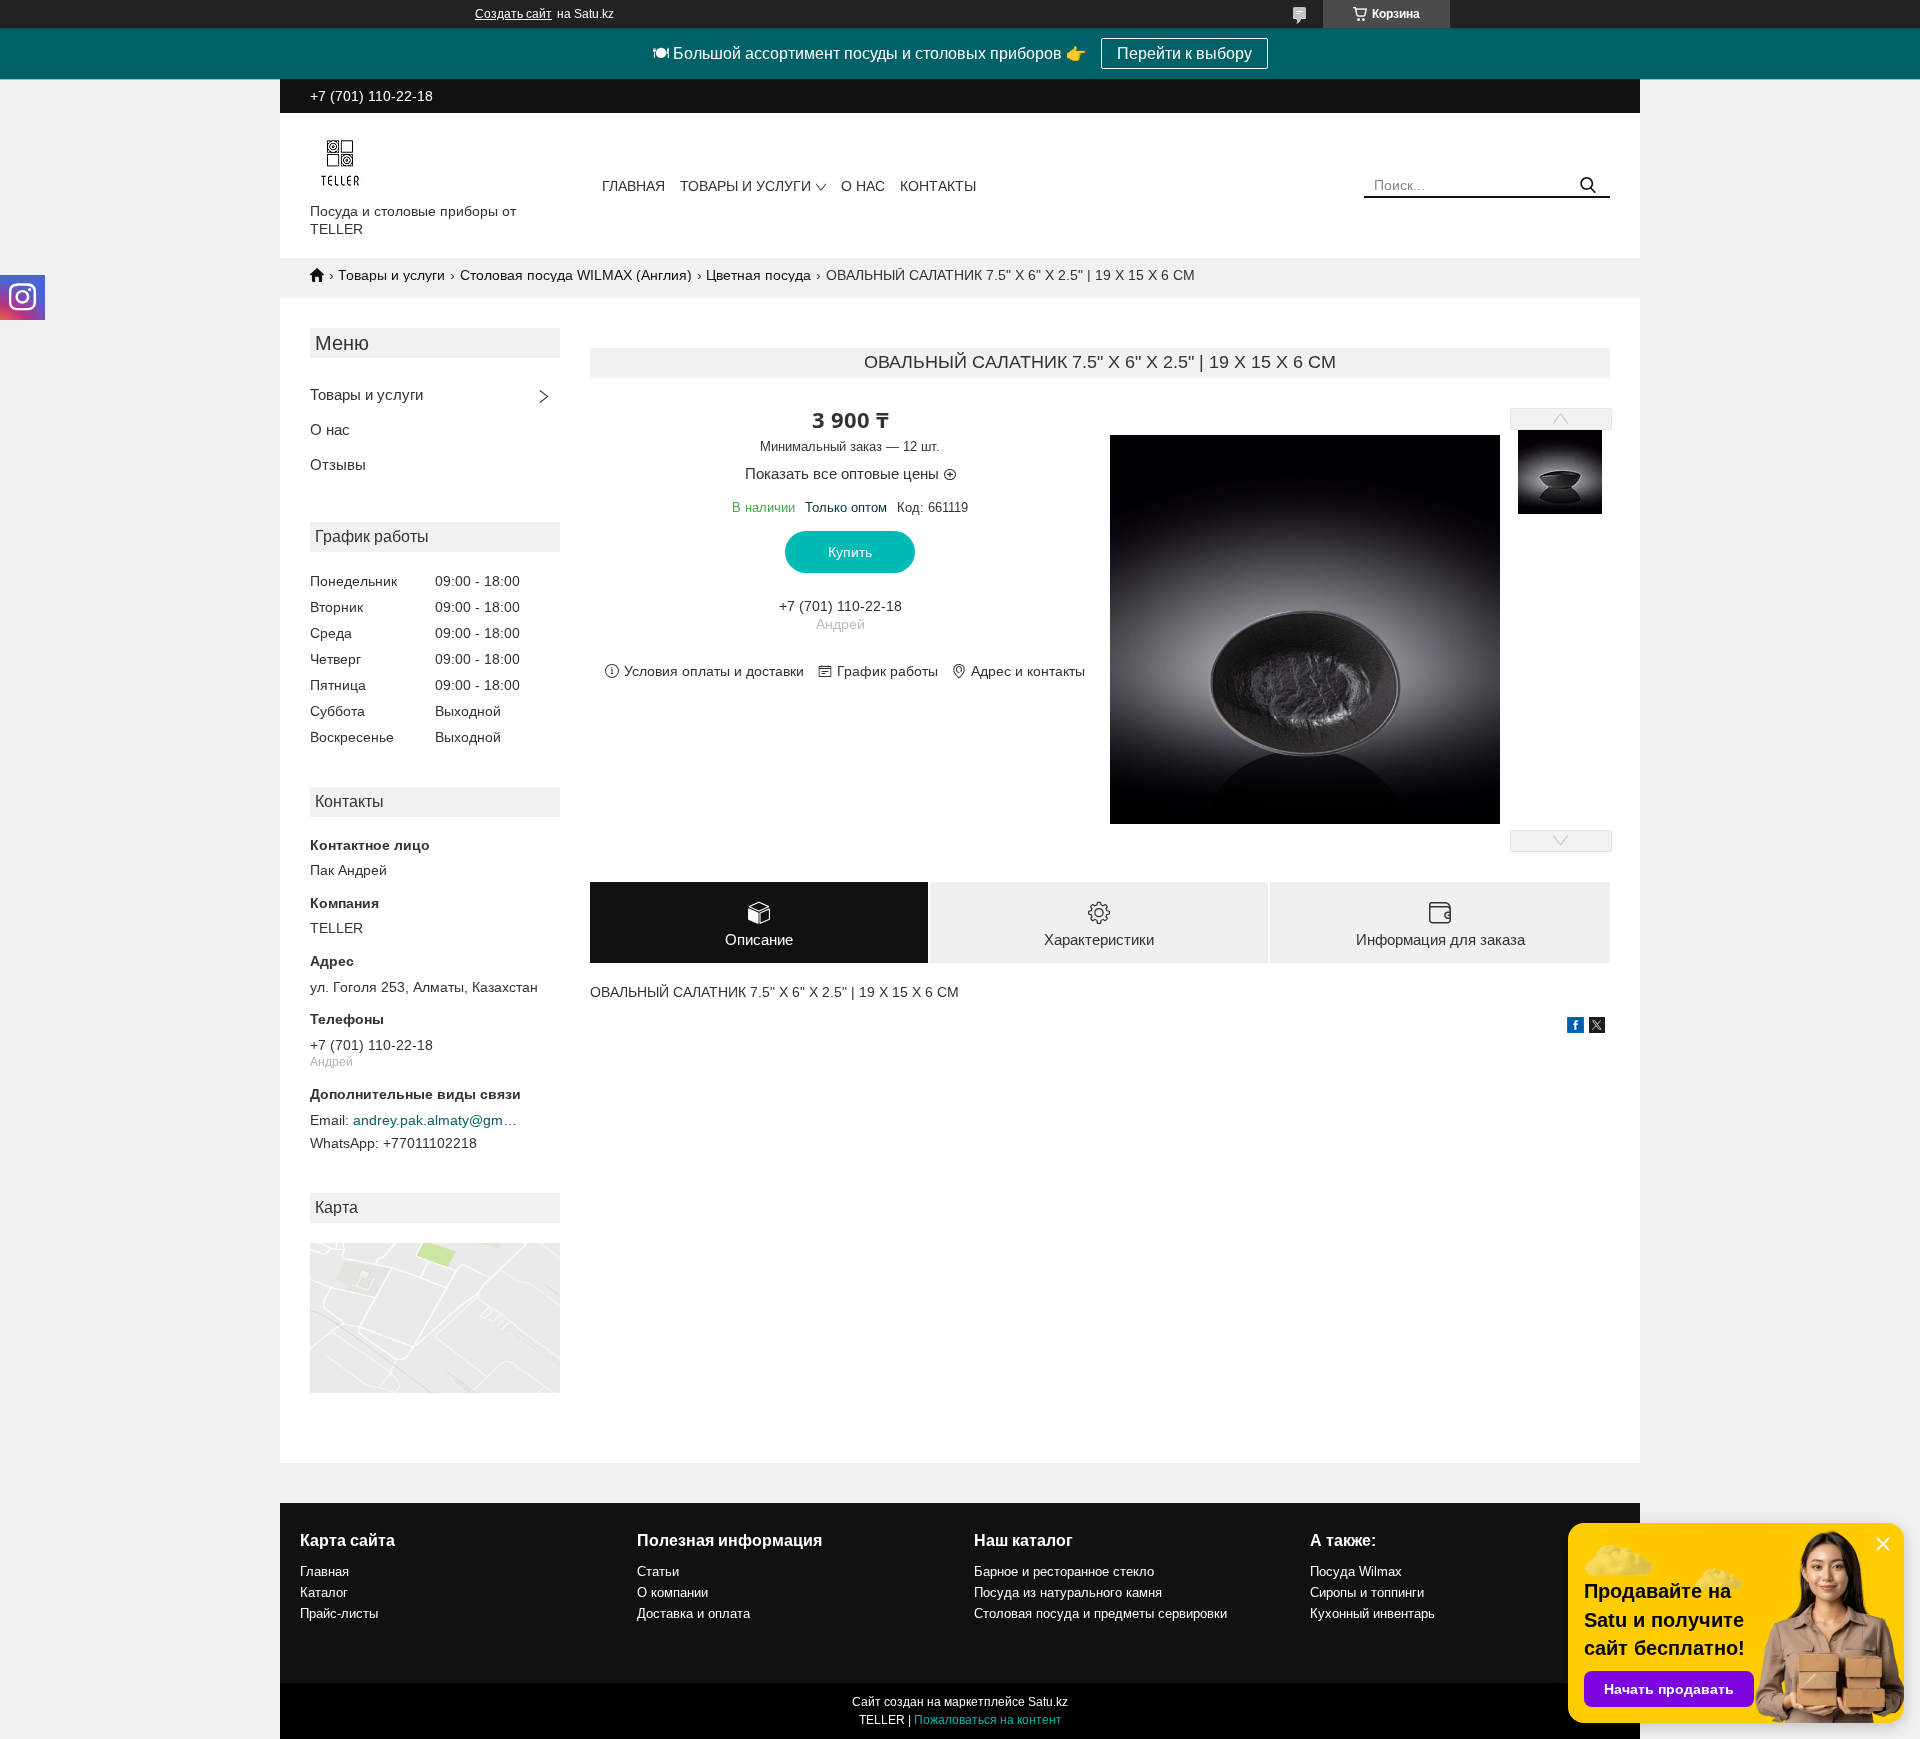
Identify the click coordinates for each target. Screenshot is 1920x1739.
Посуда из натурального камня (1068, 1592)
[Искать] (1587, 185)
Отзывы (338, 464)
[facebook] (1575, 1028)
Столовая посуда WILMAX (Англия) (576, 275)
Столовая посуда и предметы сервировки (1100, 1613)
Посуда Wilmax (1356, 1571)
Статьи (658, 1571)
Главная (633, 186)
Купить (850, 552)
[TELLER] (340, 162)
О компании (672, 1592)
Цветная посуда (758, 275)
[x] (1597, 1028)
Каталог (324, 1592)
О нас (863, 186)
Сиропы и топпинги (1367, 1592)
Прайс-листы (339, 1613)
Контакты (938, 186)
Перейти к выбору (1184, 53)
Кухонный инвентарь (1372, 1613)
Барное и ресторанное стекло (1064, 1571)
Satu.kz (1048, 1702)
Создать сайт (513, 14)
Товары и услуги (745, 186)
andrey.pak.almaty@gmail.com (438, 1120)
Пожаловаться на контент (988, 1720)
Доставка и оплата (693, 1613)
